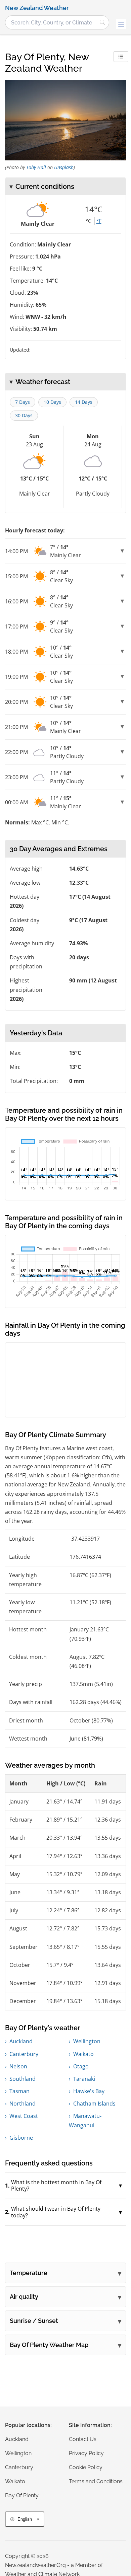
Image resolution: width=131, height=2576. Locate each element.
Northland (23, 2104)
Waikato (83, 2054)
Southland (23, 2079)
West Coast (24, 2116)
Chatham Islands (94, 2104)
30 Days (24, 415)
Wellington (87, 2041)
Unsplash (64, 167)
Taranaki (84, 2079)
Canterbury (24, 2054)
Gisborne (21, 2138)
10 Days (52, 402)
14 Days (84, 402)
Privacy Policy (86, 2453)
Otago (81, 2066)
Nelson (18, 2066)
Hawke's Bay (89, 2091)
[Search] (102, 22)
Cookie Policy (86, 2467)
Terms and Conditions (96, 2481)
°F (99, 221)
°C (89, 221)
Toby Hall (36, 167)
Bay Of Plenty (22, 2495)
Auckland (21, 2041)
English (25, 2519)
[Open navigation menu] (121, 24)
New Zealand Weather (37, 8)
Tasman (19, 2091)
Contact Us (83, 2439)
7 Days (23, 402)
